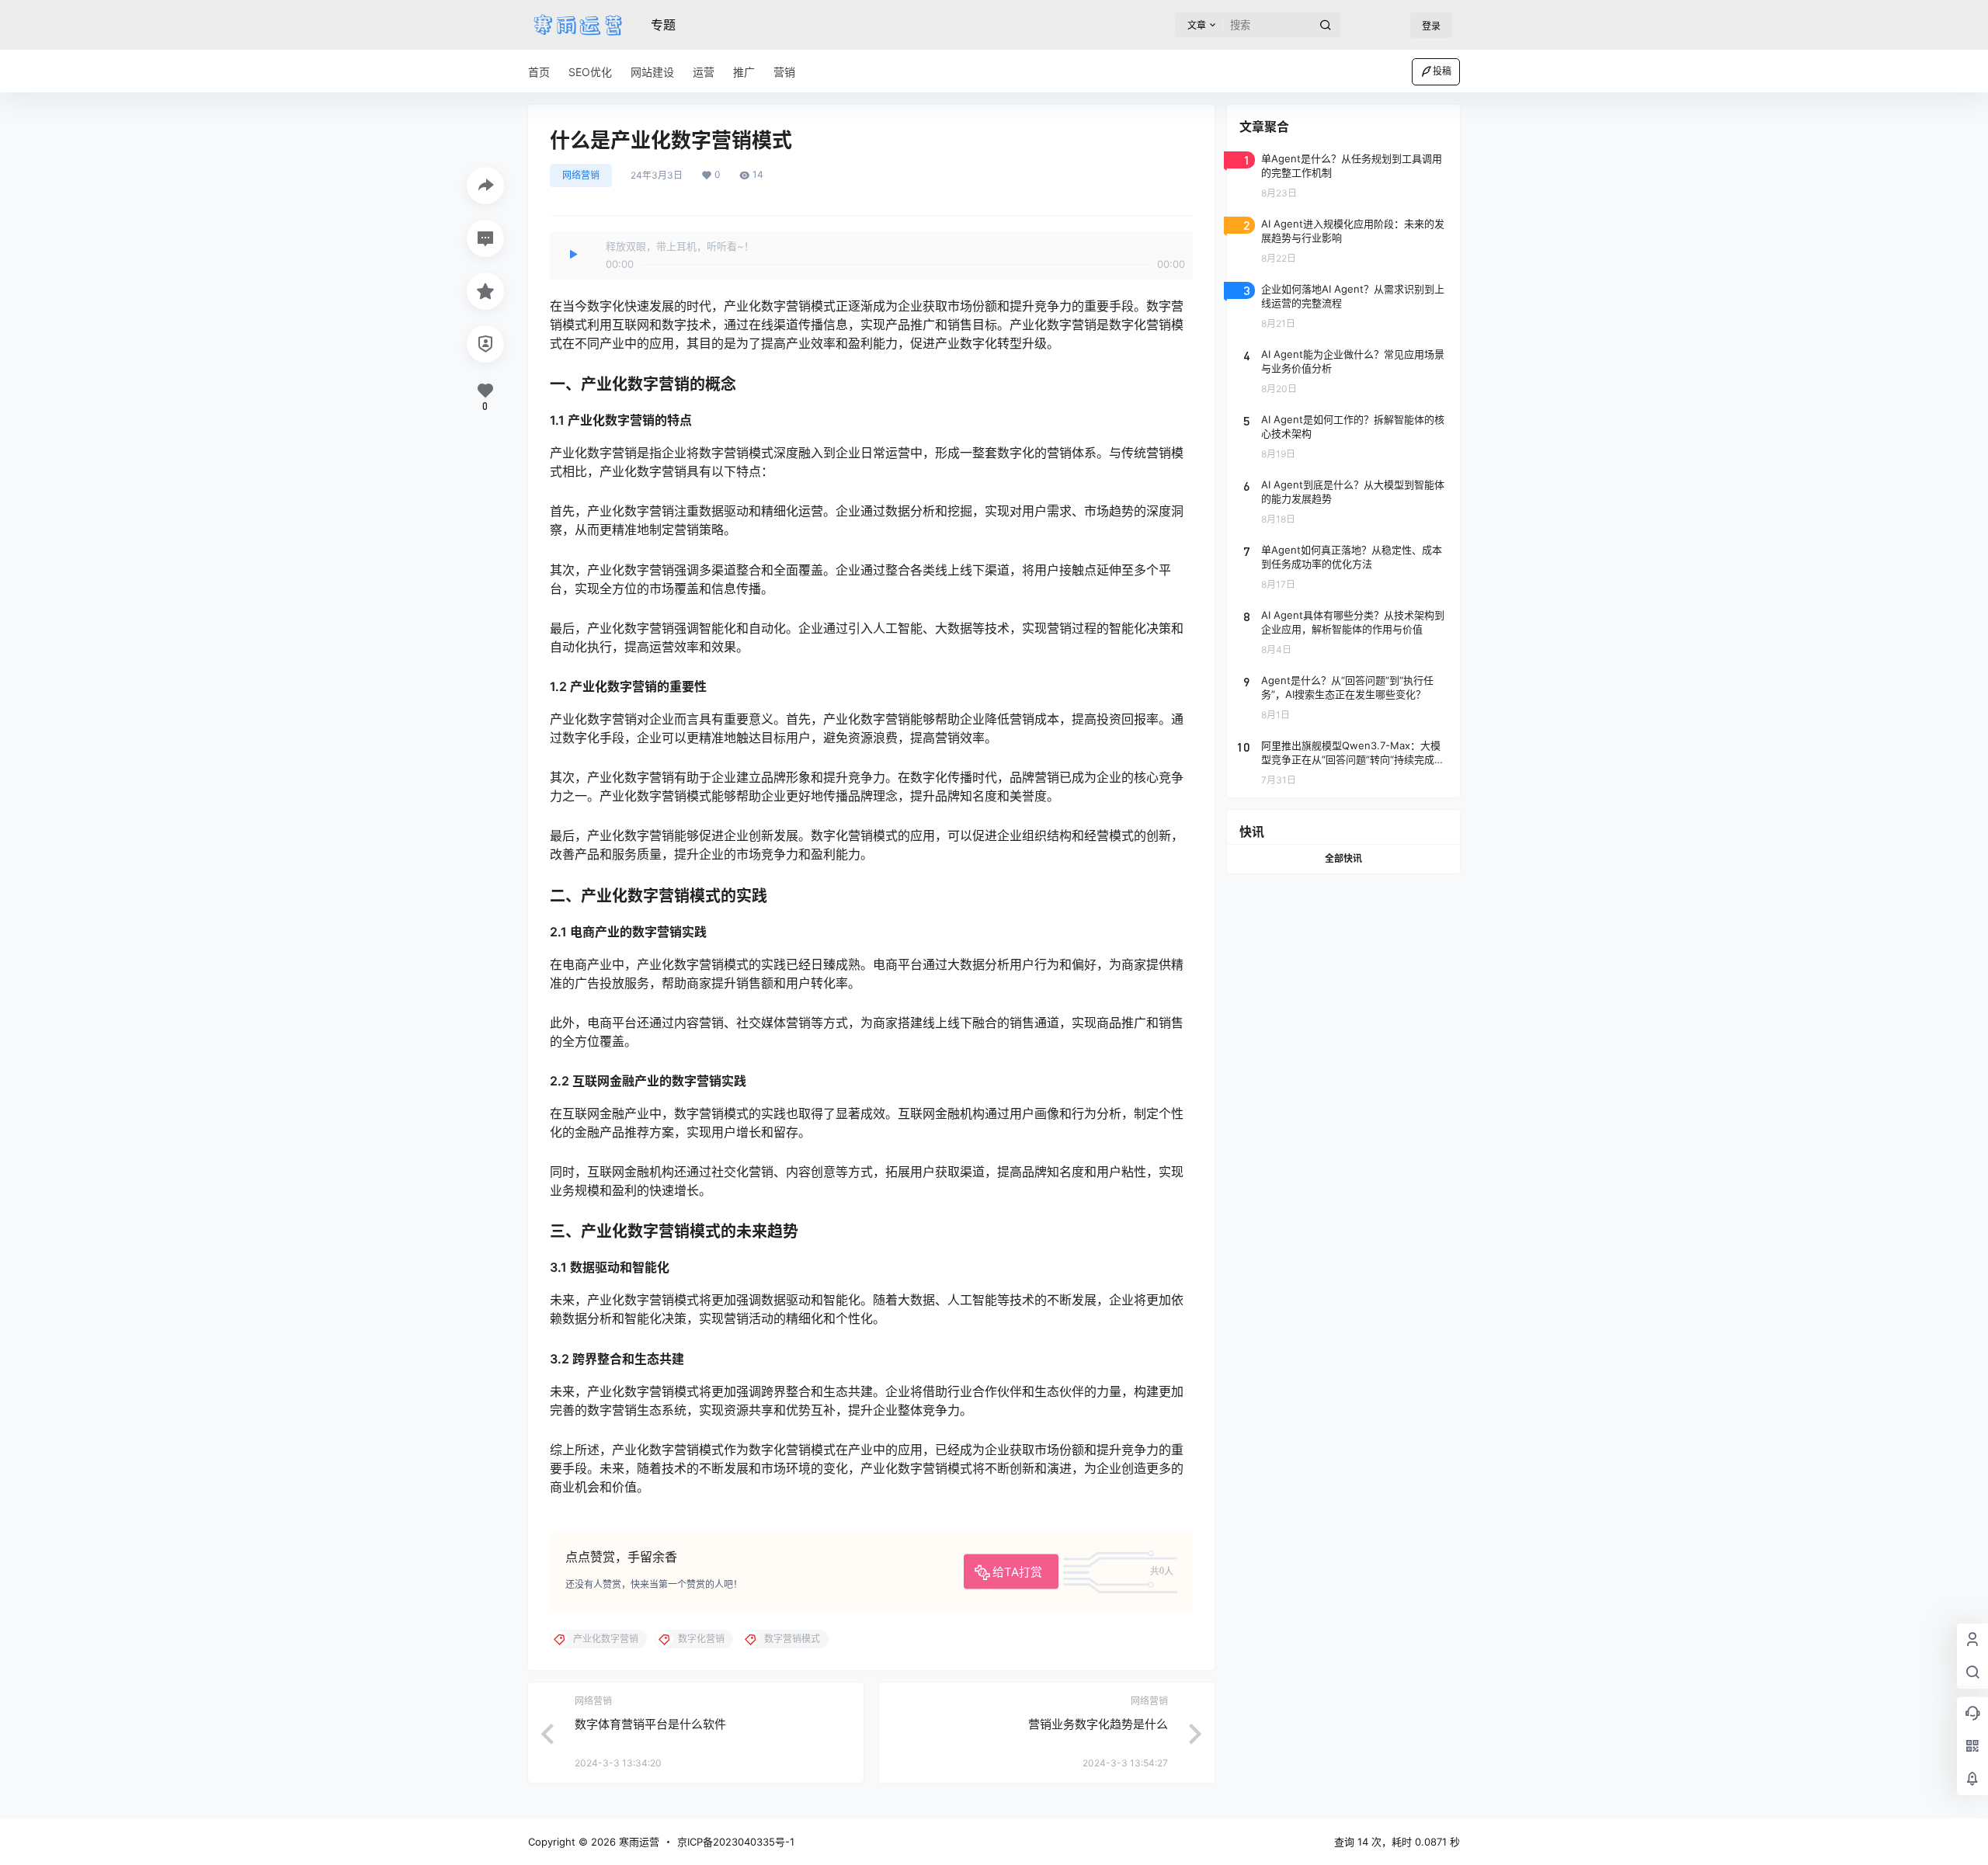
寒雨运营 (638, 1842)
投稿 (1442, 71)
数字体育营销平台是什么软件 (650, 1724)
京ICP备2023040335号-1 (736, 1842)
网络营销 (581, 175)
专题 (663, 25)
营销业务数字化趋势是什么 (1098, 1724)
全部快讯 (1343, 858)
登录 (1431, 26)
